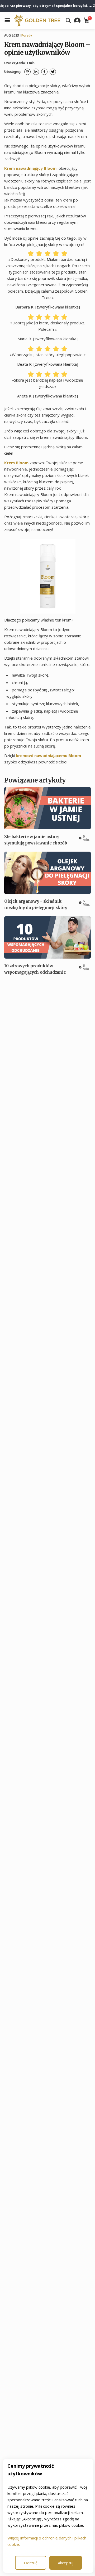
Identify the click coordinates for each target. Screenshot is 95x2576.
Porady (27, 35)
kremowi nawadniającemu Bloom (48, 755)
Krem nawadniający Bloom (30, 168)
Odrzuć (31, 2563)
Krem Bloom (16, 463)
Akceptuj (66, 2563)
